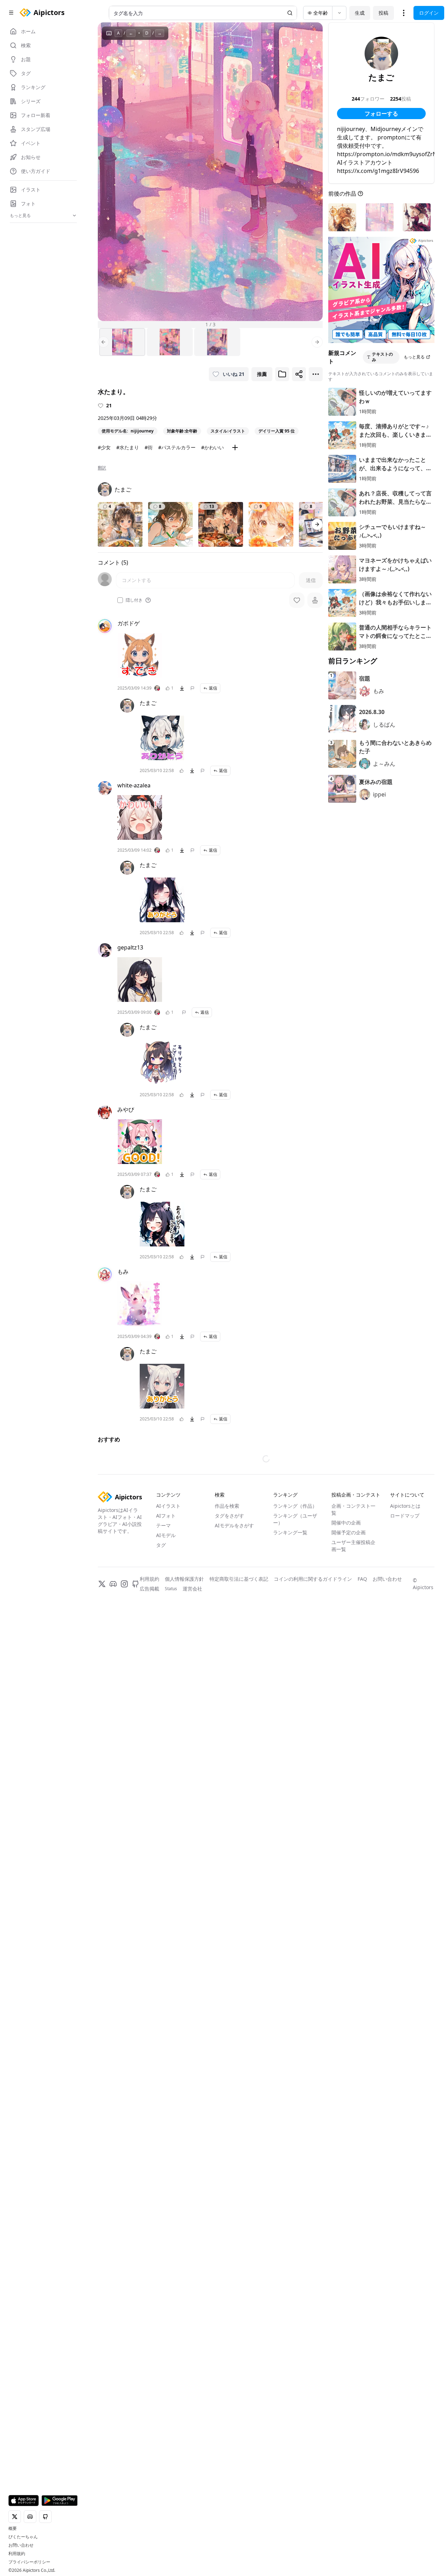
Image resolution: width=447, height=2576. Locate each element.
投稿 (383, 13)
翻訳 (102, 468)
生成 (360, 13)
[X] (102, 1780)
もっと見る (414, 357)
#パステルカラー (177, 447)
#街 (149, 447)
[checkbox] (120, 600)
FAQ (362, 1775)
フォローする (381, 114)
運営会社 (192, 1785)
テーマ (163, 1722)
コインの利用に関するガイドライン (313, 1775)
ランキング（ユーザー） (295, 1715)
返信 (213, 688)
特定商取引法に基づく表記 (239, 1775)
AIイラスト (168, 1702)
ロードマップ (405, 1712)
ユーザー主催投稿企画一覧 (353, 1742)
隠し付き (134, 600)
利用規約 (17, 2554)
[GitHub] (135, 1780)
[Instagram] (124, 1780)
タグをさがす (229, 1712)
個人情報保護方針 (184, 1775)
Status (171, 1785)
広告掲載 (149, 1785)
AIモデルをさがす (234, 1722)
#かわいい (212, 447)
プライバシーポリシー (29, 2562)
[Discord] (113, 1780)
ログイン (429, 13)
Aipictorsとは (405, 1702)
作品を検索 (227, 1702)
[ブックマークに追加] (282, 374)
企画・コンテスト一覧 (353, 1706)
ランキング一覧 (290, 1729)
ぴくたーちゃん (23, 2537)
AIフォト (166, 1712)
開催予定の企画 (349, 1729)
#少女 (104, 447)
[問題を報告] (192, 688)
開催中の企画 (346, 1719)
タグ (161, 1741)
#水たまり (128, 447)
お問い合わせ (21, 2545)
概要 (13, 2528)
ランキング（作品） (295, 1702)
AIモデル (166, 1731)
